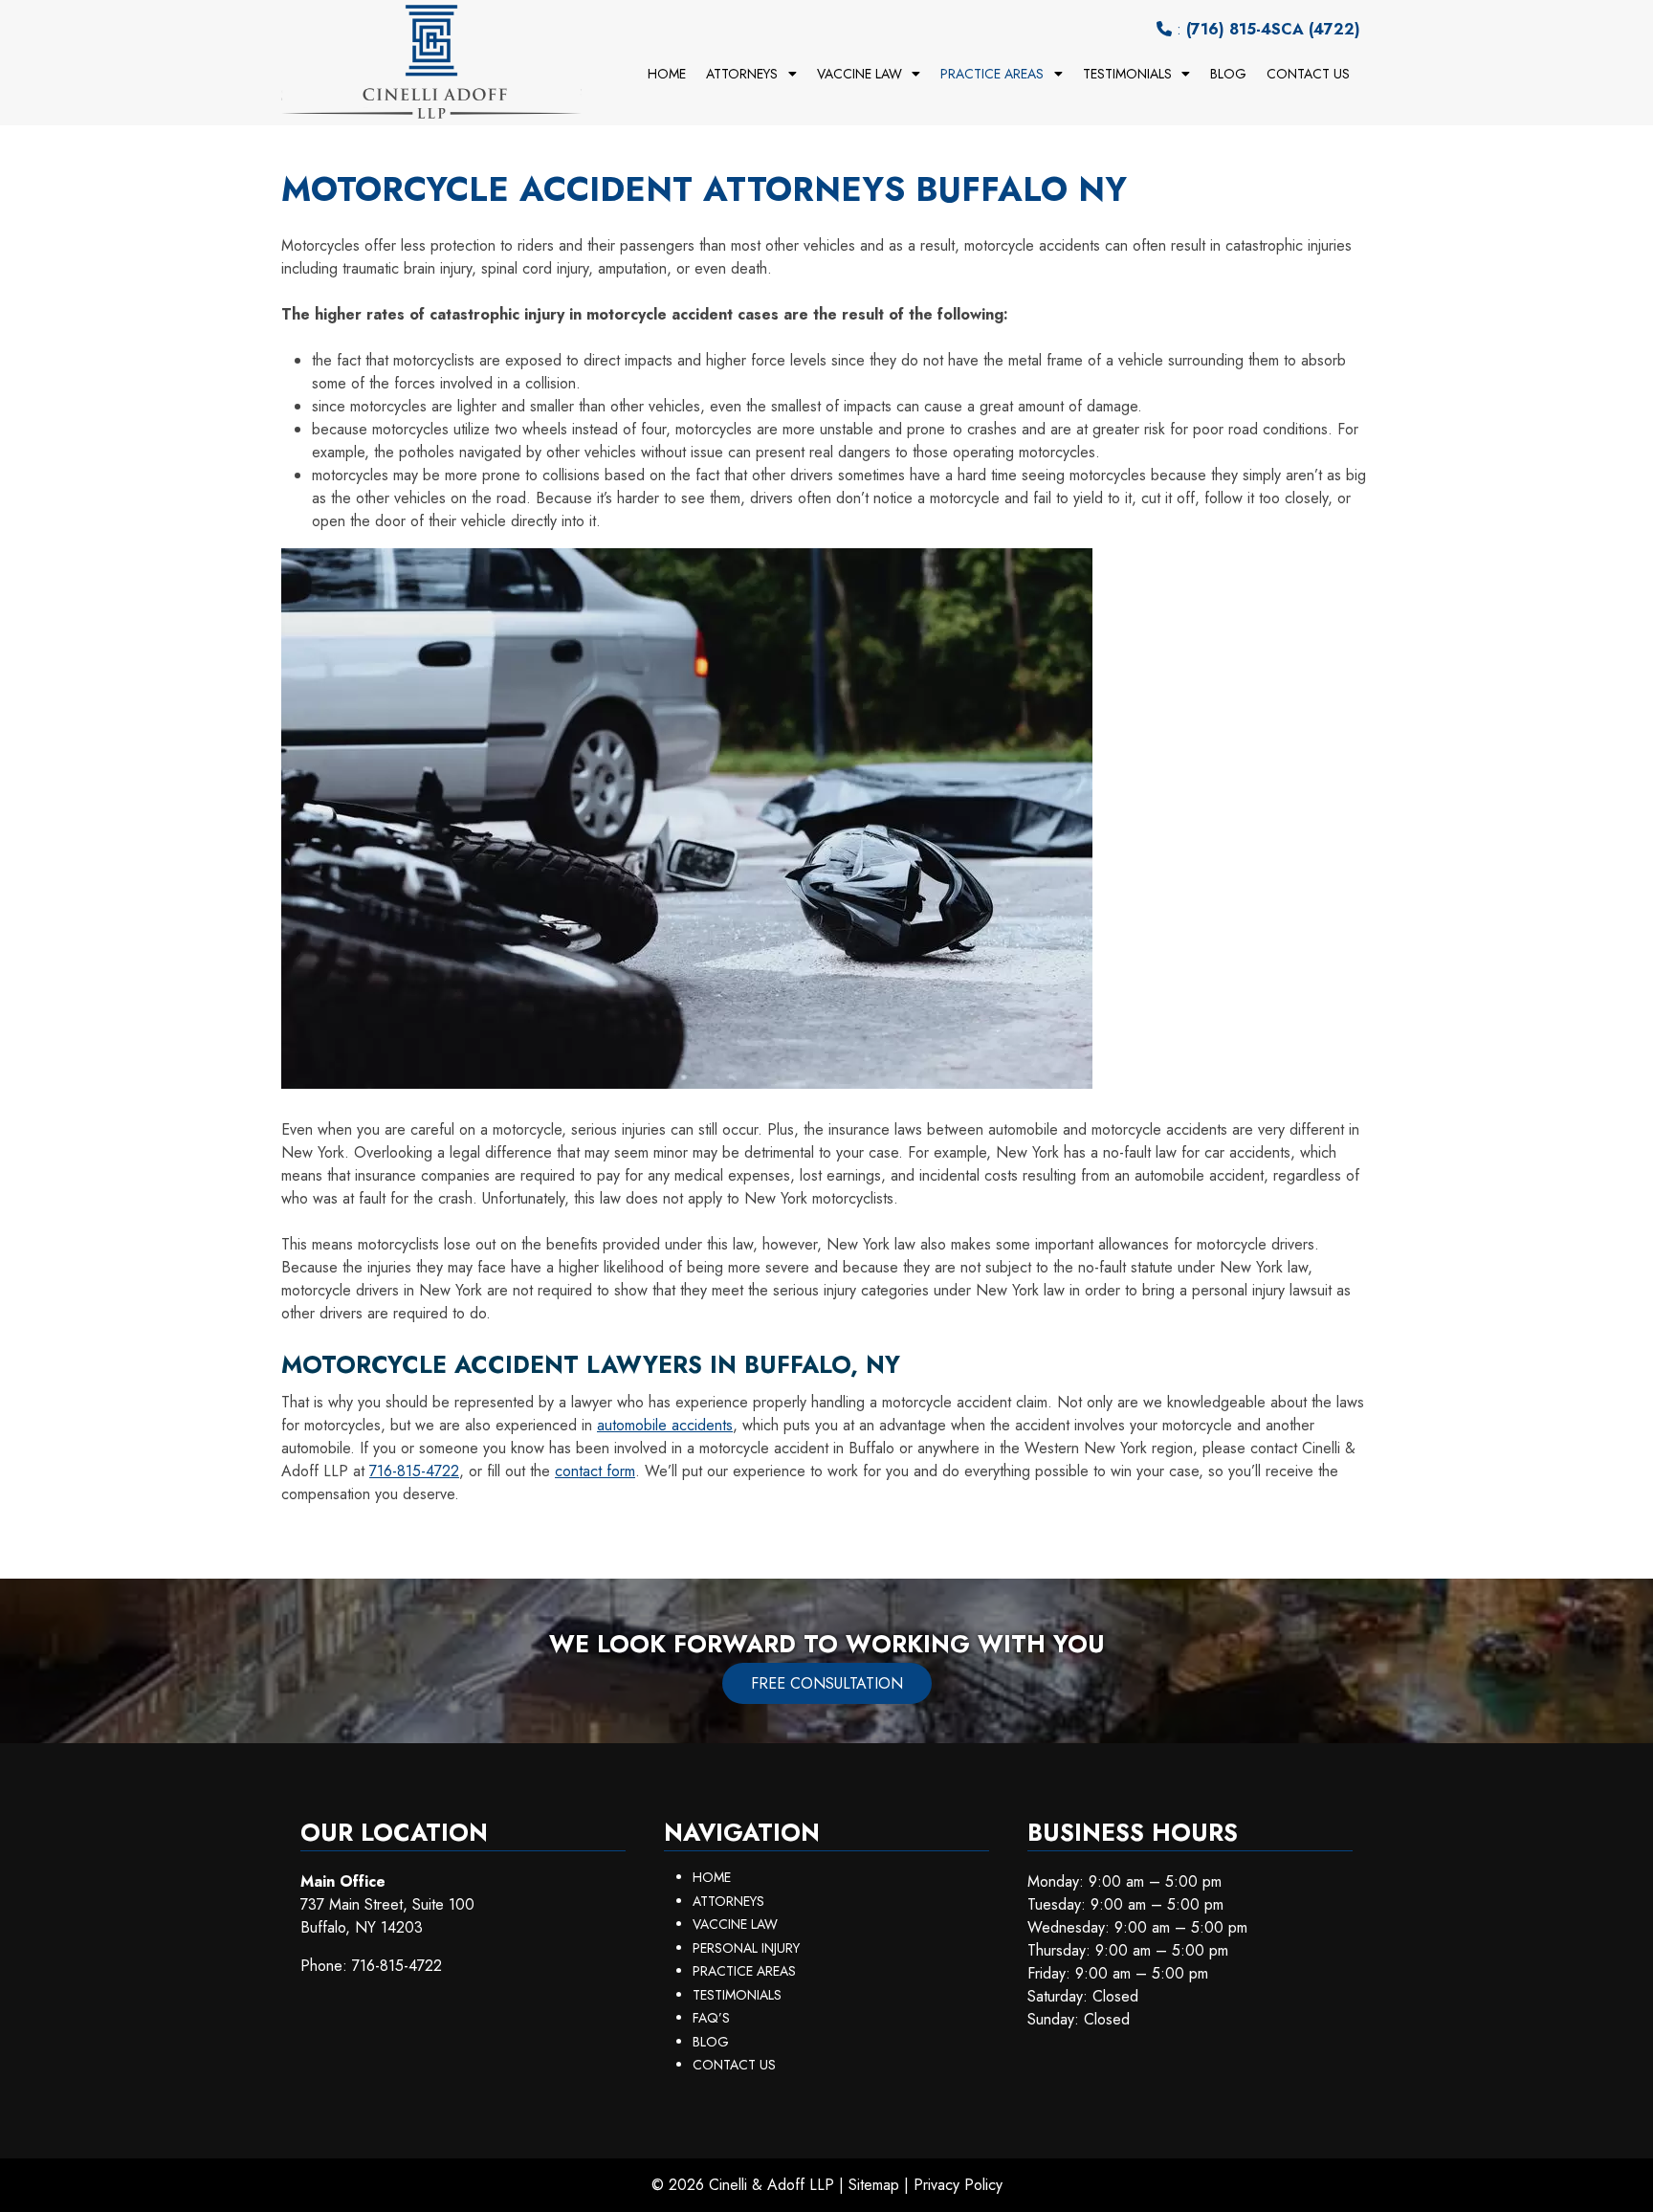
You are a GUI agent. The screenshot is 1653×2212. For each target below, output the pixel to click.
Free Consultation (827, 1683)
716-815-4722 (414, 1471)
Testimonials (1127, 74)
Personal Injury (746, 1948)
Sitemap (874, 2185)
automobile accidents (665, 1425)
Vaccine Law (860, 74)
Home (667, 74)
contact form (595, 1471)
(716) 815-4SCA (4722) (1273, 29)
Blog (1228, 74)
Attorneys (742, 74)
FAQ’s (711, 2018)
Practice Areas (992, 74)
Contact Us (1308, 74)
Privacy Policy (958, 2185)
